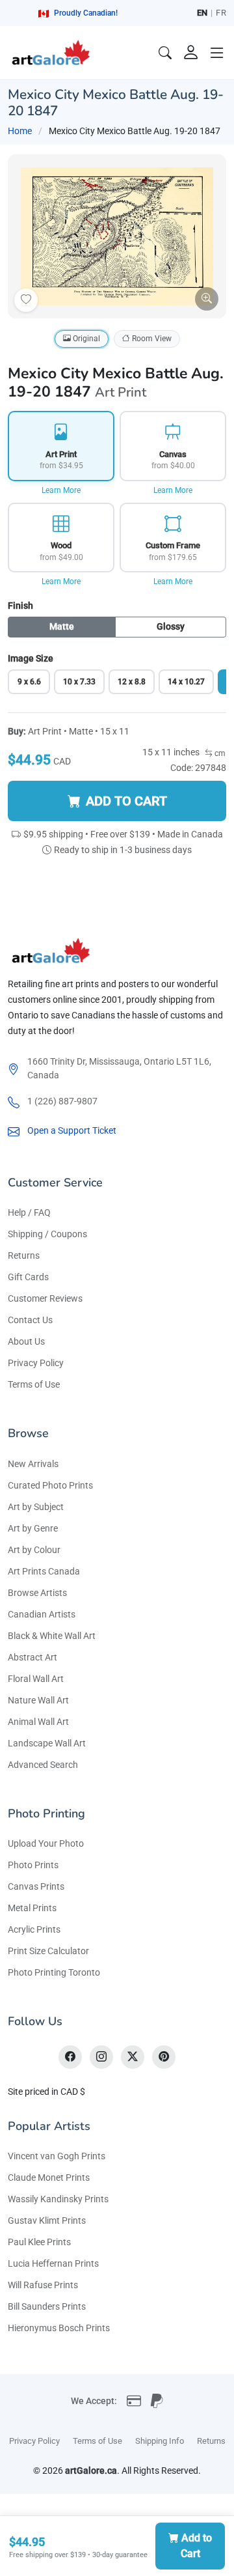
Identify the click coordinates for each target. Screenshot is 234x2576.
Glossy (171, 626)
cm (219, 753)
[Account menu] (191, 53)
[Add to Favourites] (26, 300)
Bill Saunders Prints (47, 2306)
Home (20, 131)
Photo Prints (33, 1865)
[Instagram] (101, 2057)
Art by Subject (36, 1507)
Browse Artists (37, 1593)
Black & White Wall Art (52, 1636)
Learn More (61, 490)
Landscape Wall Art (47, 1743)
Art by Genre (33, 1528)
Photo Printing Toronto (54, 1972)
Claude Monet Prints (49, 2177)
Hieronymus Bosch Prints (59, 2328)
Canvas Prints (36, 1886)
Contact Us (30, 1320)
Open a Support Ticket (72, 1130)
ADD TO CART (126, 801)
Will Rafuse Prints (43, 2285)
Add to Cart (197, 2546)
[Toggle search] (165, 53)
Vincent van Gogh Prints (57, 2156)
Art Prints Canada (44, 1571)
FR (221, 13)
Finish (20, 606)
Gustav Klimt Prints (47, 2220)
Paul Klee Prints (39, 2242)
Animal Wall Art (38, 1722)
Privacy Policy (36, 1363)
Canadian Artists (42, 1614)
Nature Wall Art (38, 1700)
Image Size (31, 658)
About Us (26, 1341)
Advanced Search (43, 1765)
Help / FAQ (29, 1212)
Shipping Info (160, 2441)
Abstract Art (32, 1657)
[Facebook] (70, 2057)
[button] (217, 53)
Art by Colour (34, 1550)
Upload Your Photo (46, 1843)
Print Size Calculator (48, 1951)
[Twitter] (133, 2057)
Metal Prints (32, 1908)
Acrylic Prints (34, 1929)
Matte (62, 626)
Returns (24, 1255)
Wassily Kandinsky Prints (58, 2199)
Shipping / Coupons (47, 1234)
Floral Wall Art (36, 1679)
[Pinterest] (164, 2057)
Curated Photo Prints (50, 1485)
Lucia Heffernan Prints (53, 2263)
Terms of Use (34, 1384)
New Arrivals (33, 1464)
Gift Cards (28, 1277)
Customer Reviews (45, 1298)
